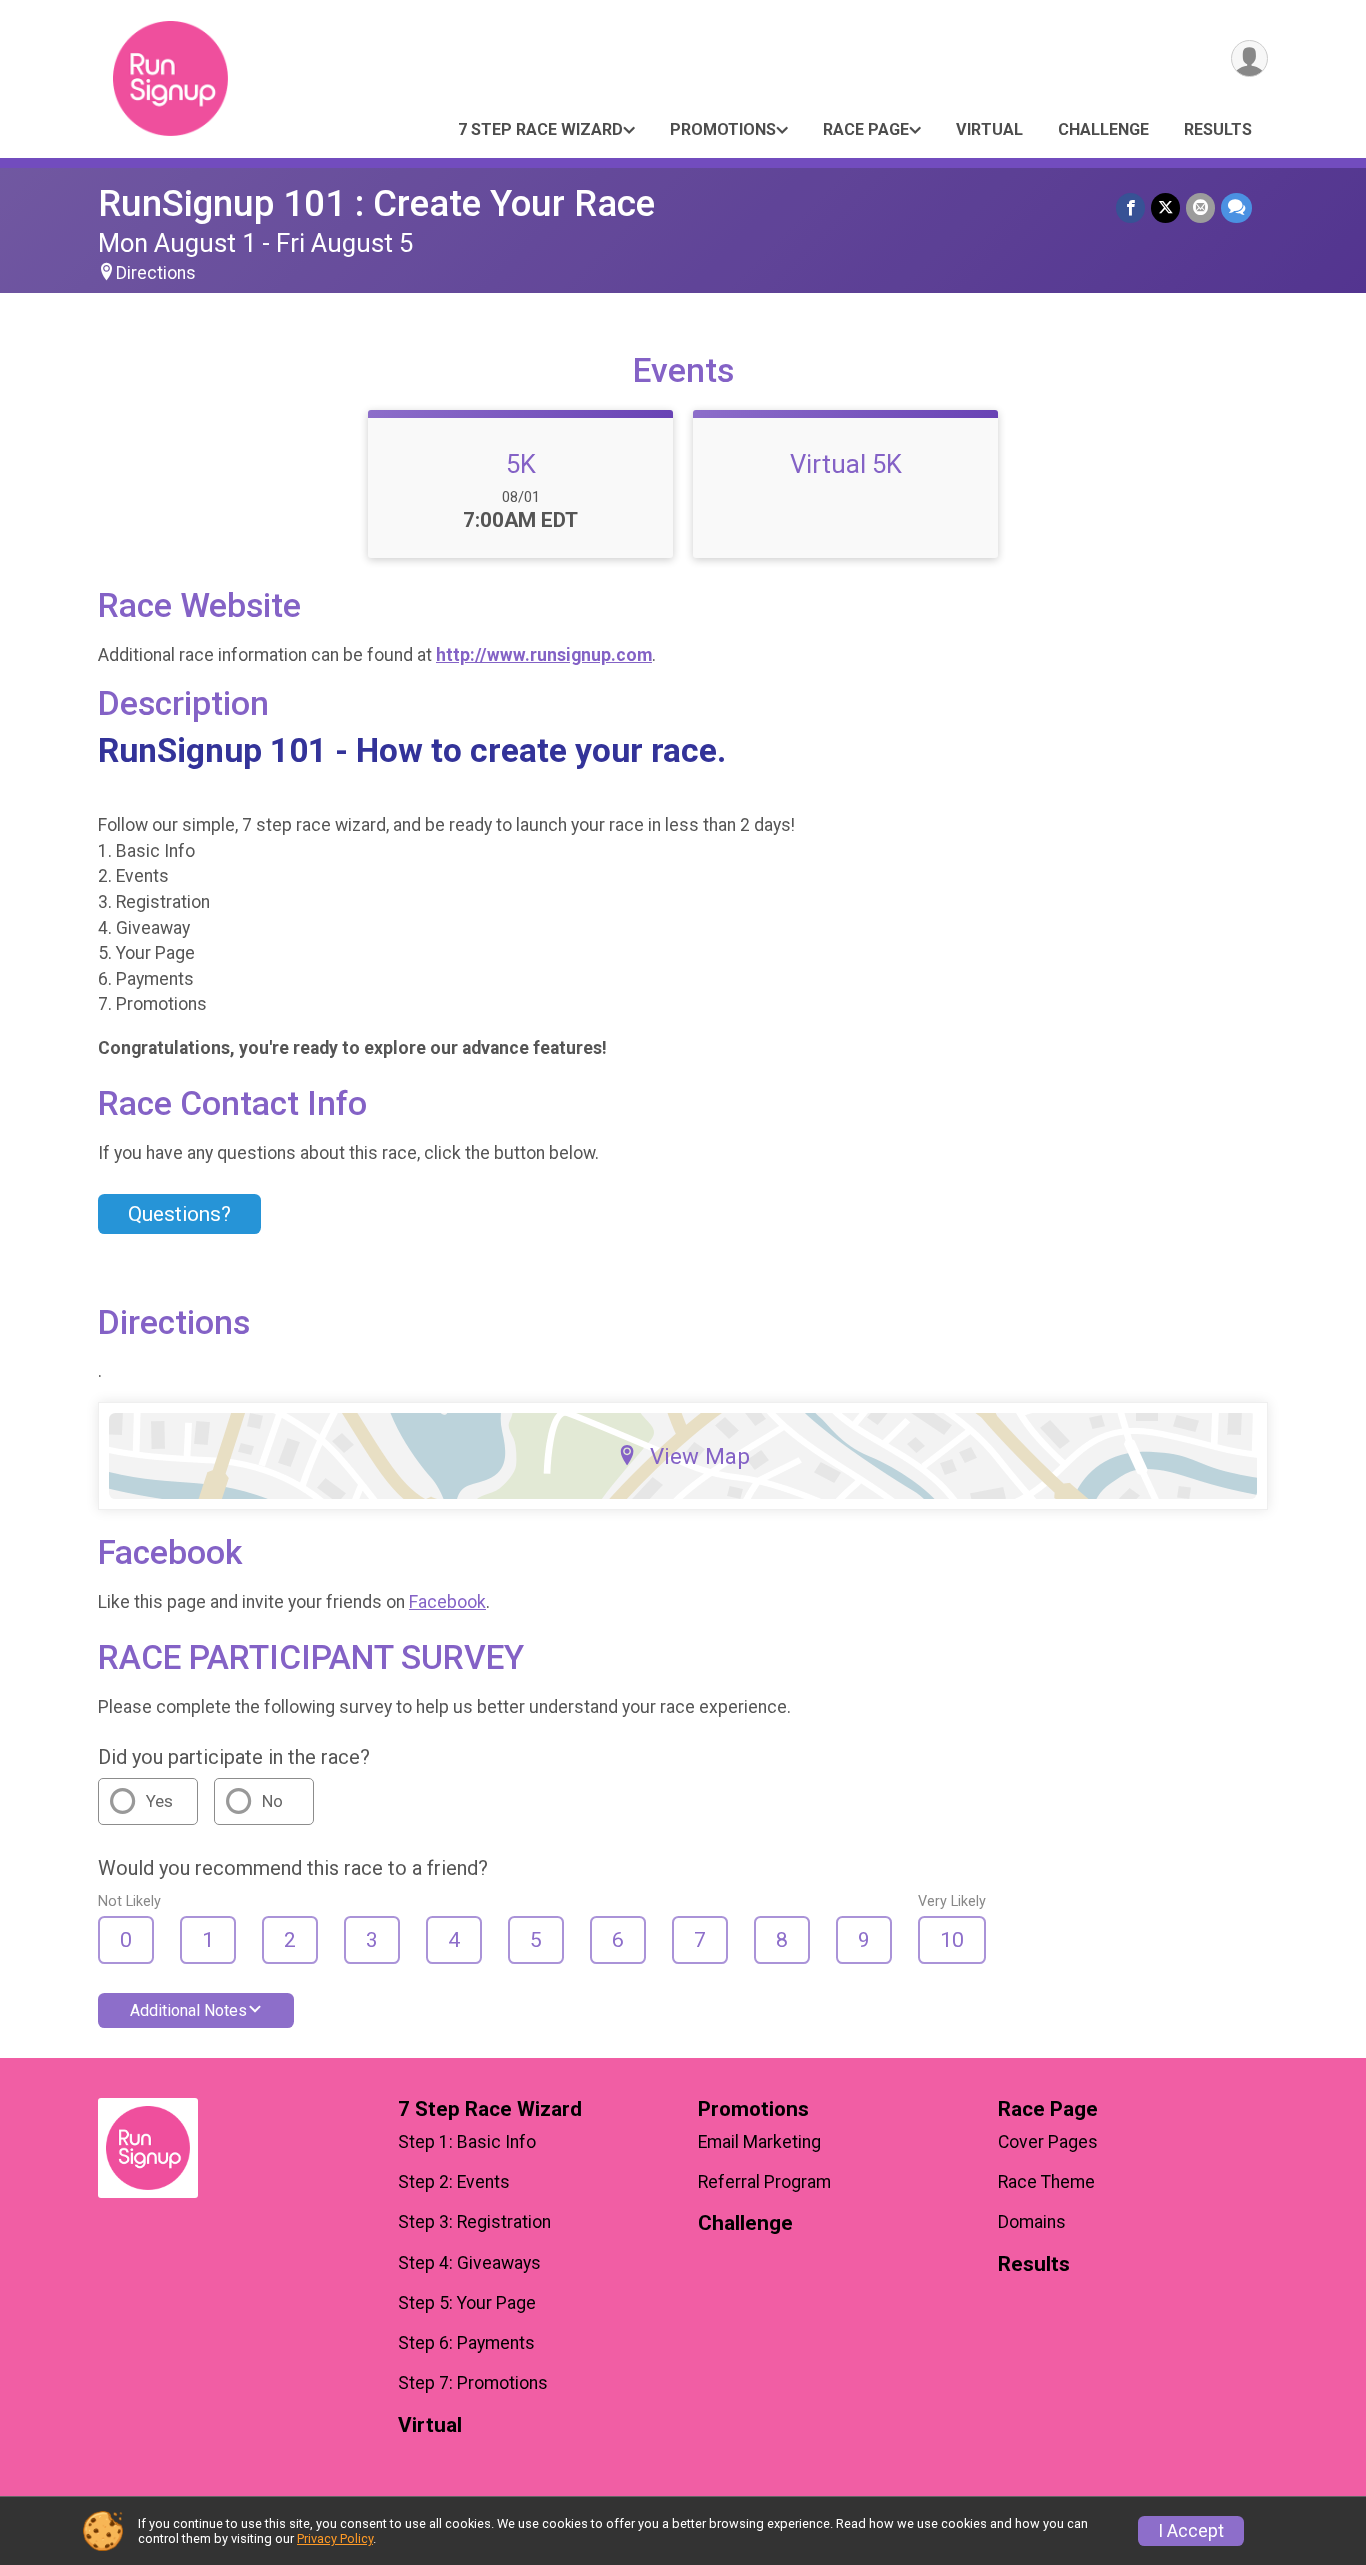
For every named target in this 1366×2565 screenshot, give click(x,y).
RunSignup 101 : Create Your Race (376, 203)
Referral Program (764, 2182)
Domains (1032, 2222)
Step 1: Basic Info (467, 2142)
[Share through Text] (1236, 207)
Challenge (1103, 129)
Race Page (866, 129)
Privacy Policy (335, 2538)
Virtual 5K (846, 464)
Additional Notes (188, 2010)
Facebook (447, 1602)
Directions (156, 273)
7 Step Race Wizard (540, 129)
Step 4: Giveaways (469, 2263)
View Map (700, 1456)
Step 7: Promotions (473, 2383)
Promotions (723, 129)
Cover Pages (1048, 2142)
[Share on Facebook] (1130, 207)
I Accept (1191, 2531)
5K (521, 464)
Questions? (179, 1214)
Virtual (989, 129)
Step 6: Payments (466, 2343)
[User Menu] (1249, 58)
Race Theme (1046, 2182)
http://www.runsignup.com (544, 655)
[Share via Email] (1200, 207)
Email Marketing (759, 2142)
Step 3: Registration (474, 2222)
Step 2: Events (454, 2182)
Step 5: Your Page (467, 2303)
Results (1218, 129)
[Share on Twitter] (1165, 207)
